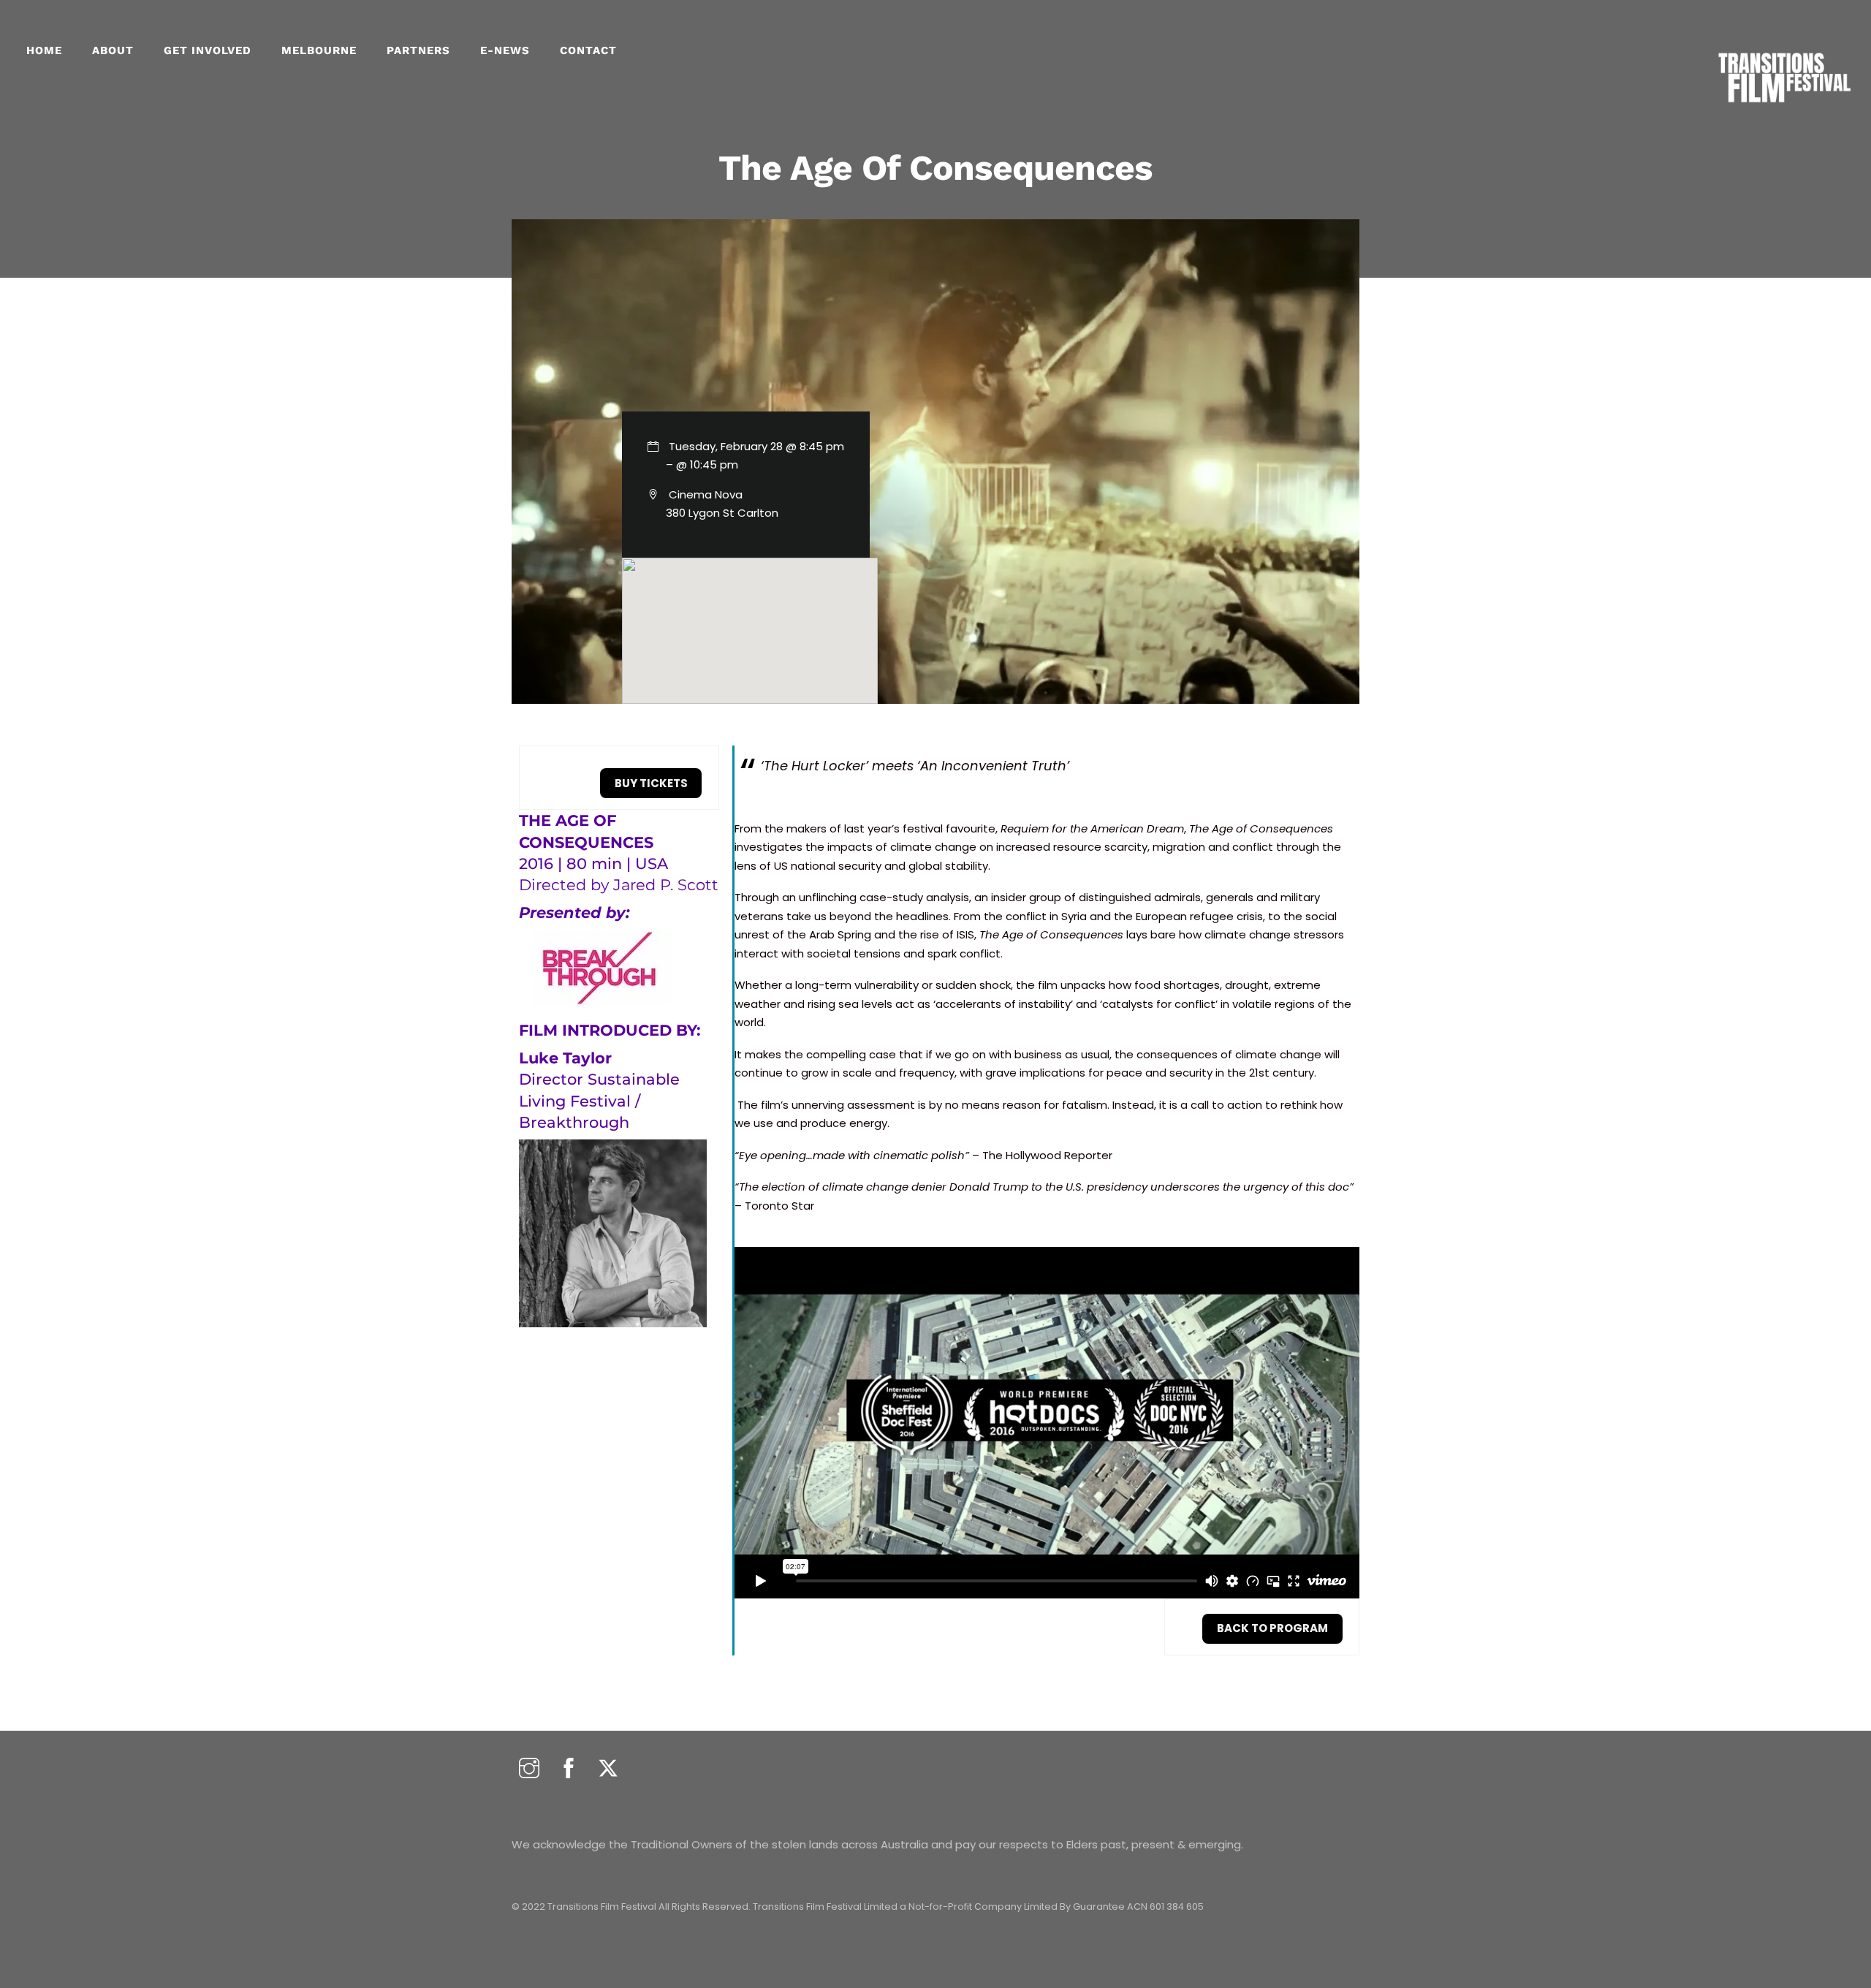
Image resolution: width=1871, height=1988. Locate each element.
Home (44, 50)
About (113, 50)
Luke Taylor (565, 1058)
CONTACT (588, 50)
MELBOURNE (319, 50)
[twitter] (608, 1769)
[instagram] (529, 1769)
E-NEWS (505, 50)
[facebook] (569, 1769)
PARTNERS (418, 50)
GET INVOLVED (208, 50)
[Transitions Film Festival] (1783, 110)
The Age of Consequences (936, 168)
